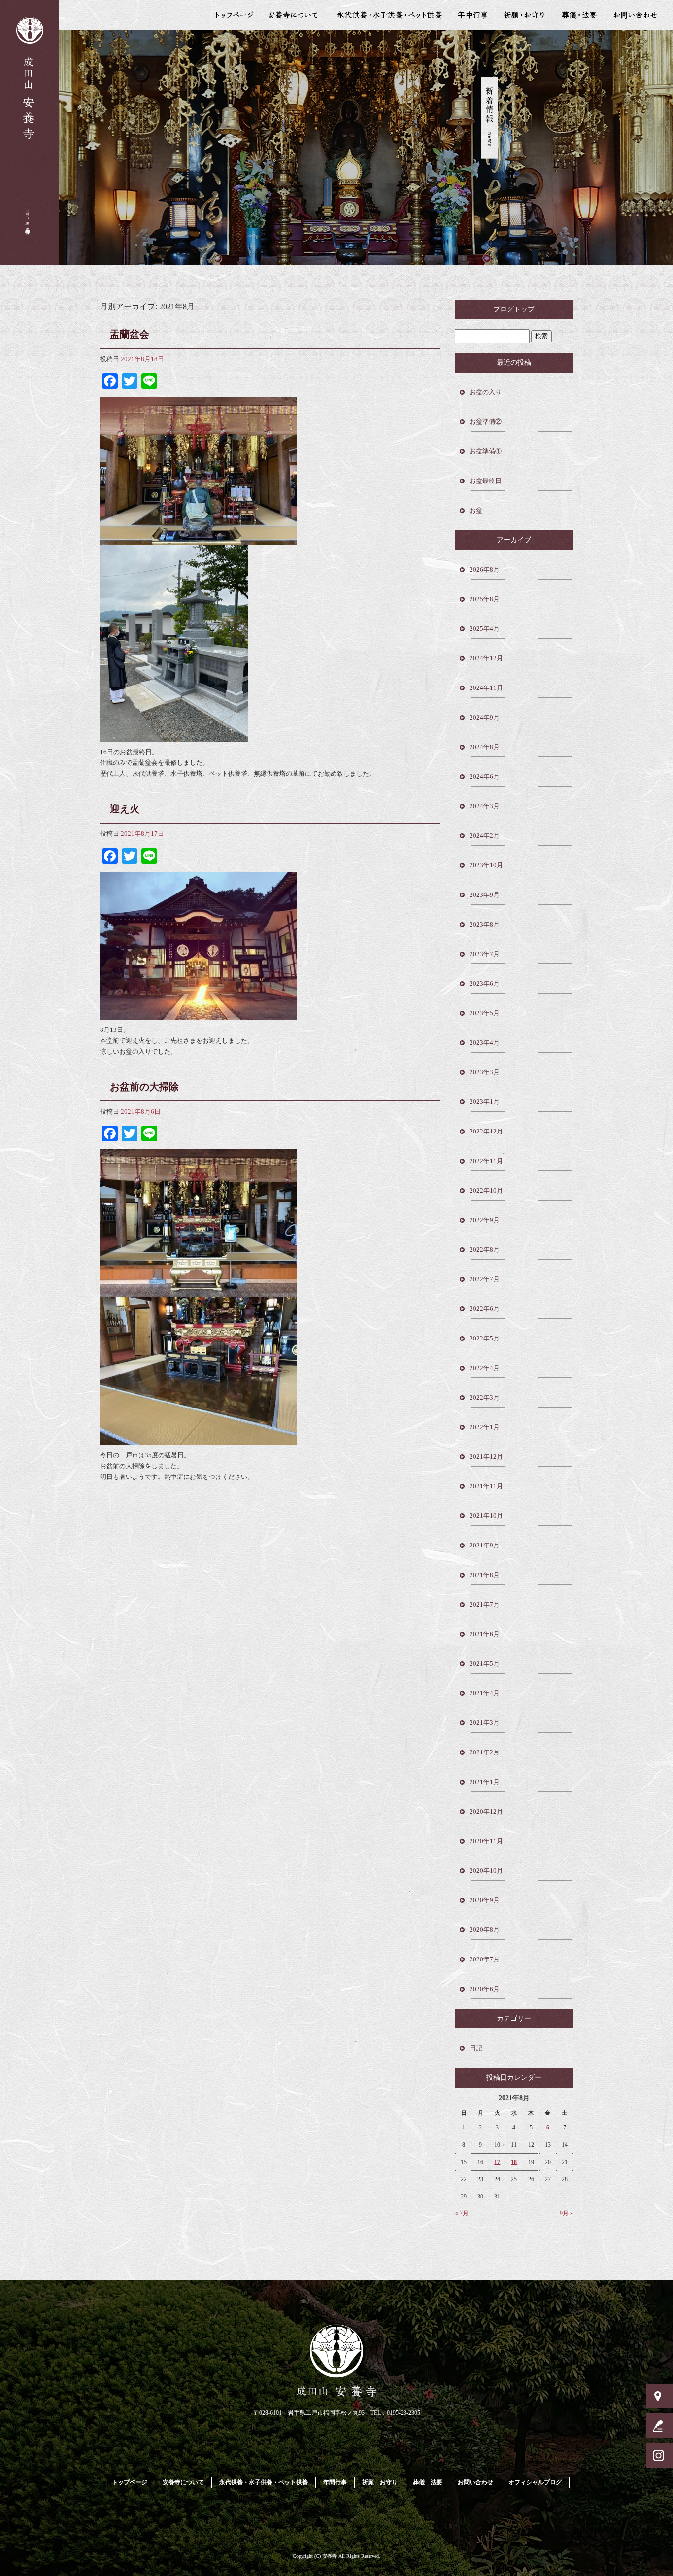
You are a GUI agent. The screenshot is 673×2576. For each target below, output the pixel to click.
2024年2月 (485, 836)
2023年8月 (485, 924)
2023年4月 (485, 1043)
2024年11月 (486, 688)
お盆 (476, 510)
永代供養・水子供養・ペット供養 (390, 15)
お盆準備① (486, 451)
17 (497, 2162)
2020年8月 (485, 1930)
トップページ (231, 15)
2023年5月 (485, 1013)
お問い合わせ (639, 15)
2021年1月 (485, 1782)
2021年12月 (486, 1457)
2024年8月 (485, 747)
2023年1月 (485, 1102)
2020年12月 (486, 1811)
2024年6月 (485, 776)
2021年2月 (485, 1752)
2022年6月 (485, 1309)
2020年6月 (485, 1989)
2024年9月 (485, 717)
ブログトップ (514, 309)
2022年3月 (485, 1397)
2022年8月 (485, 1250)
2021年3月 (485, 1723)
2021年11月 (486, 1486)
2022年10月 (486, 1190)
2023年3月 (485, 1072)
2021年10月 (486, 1516)
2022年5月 (485, 1338)
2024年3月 (485, 806)
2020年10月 (486, 1871)
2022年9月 (485, 1220)
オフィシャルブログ (535, 2482)
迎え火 (125, 809)
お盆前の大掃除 (144, 1087)
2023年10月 (486, 865)
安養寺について (296, 15)
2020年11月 (486, 1841)
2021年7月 (485, 1604)
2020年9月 (485, 1900)
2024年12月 (486, 658)
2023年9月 (485, 895)
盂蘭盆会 (130, 334)
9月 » (566, 2213)
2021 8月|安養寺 (27, 218)
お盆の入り (486, 392)
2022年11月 (486, 1161)
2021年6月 (485, 1634)
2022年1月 (485, 1427)
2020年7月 (485, 1959)
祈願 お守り (524, 15)
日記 (476, 2048)
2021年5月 (485, 1664)
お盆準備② (486, 422)
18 (514, 2162)
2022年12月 (486, 1131)
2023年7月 (485, 954)
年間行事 (473, 15)
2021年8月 (485, 1575)
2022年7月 (485, 1279)
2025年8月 (485, 599)
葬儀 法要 (579, 15)
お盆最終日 (486, 481)
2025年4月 (485, 629)
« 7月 (462, 2213)
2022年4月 (485, 1368)
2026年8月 (485, 569)
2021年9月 (485, 1545)
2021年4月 (485, 1693)
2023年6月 (485, 983)
